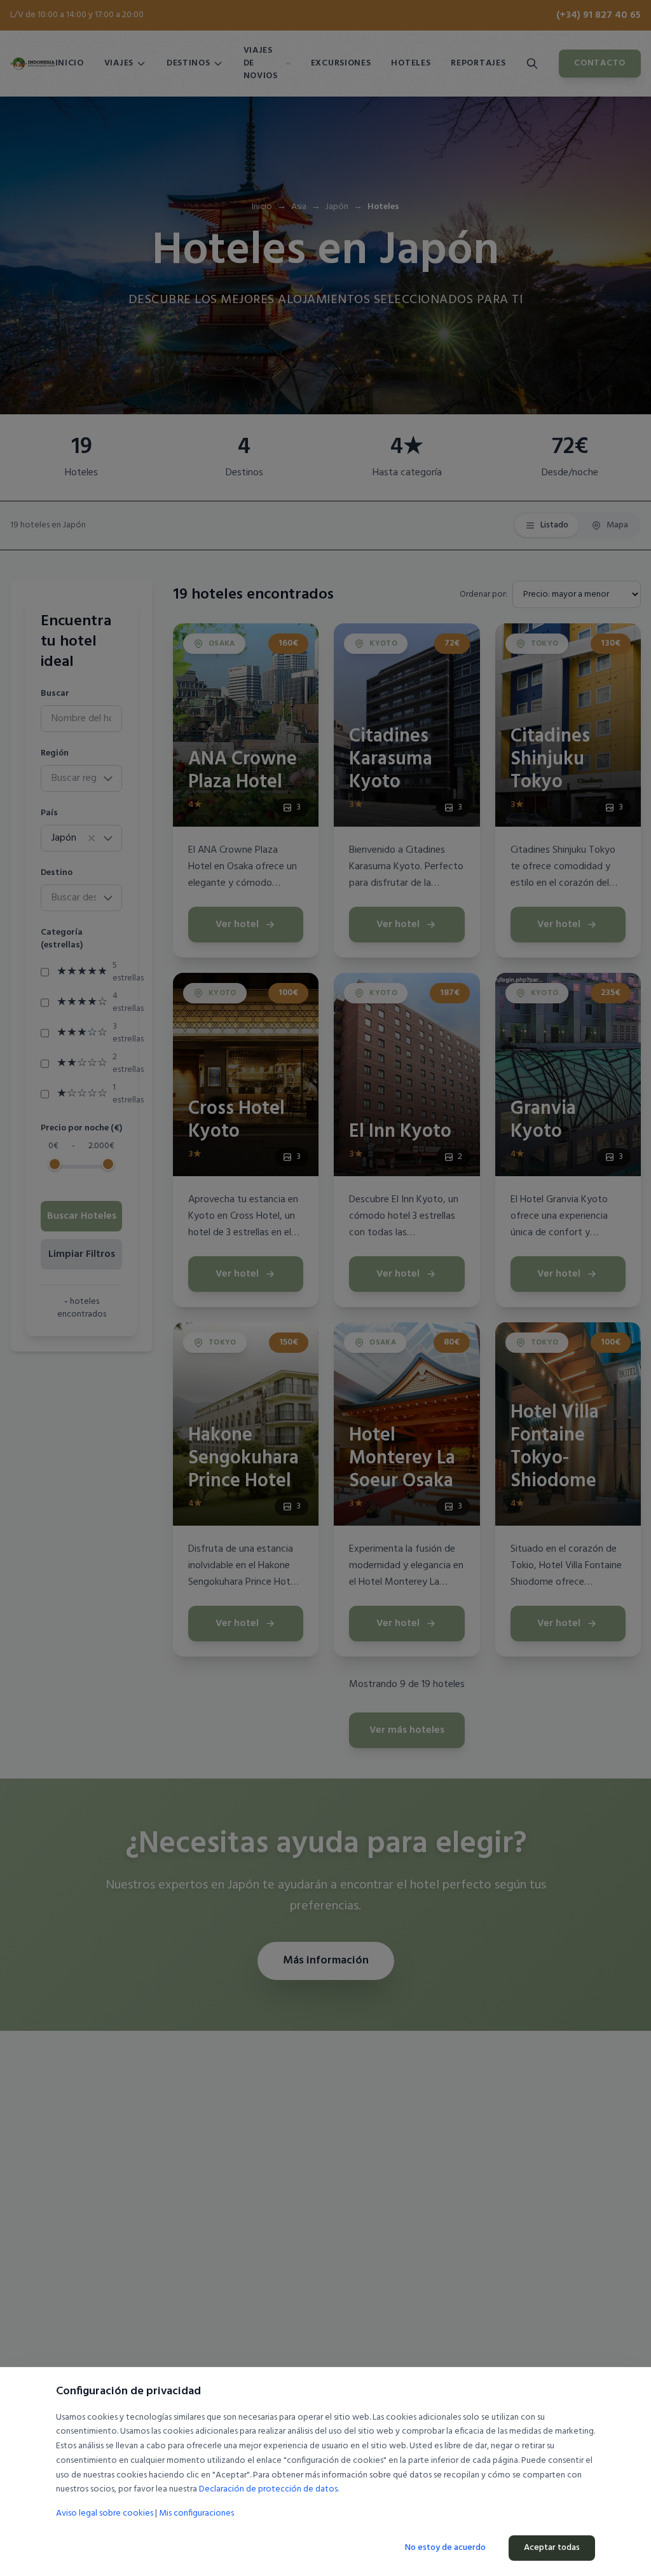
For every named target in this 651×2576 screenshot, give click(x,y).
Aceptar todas (552, 2548)
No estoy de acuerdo (445, 2548)
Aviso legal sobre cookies (105, 2513)
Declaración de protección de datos (268, 2489)
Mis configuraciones (196, 2514)
